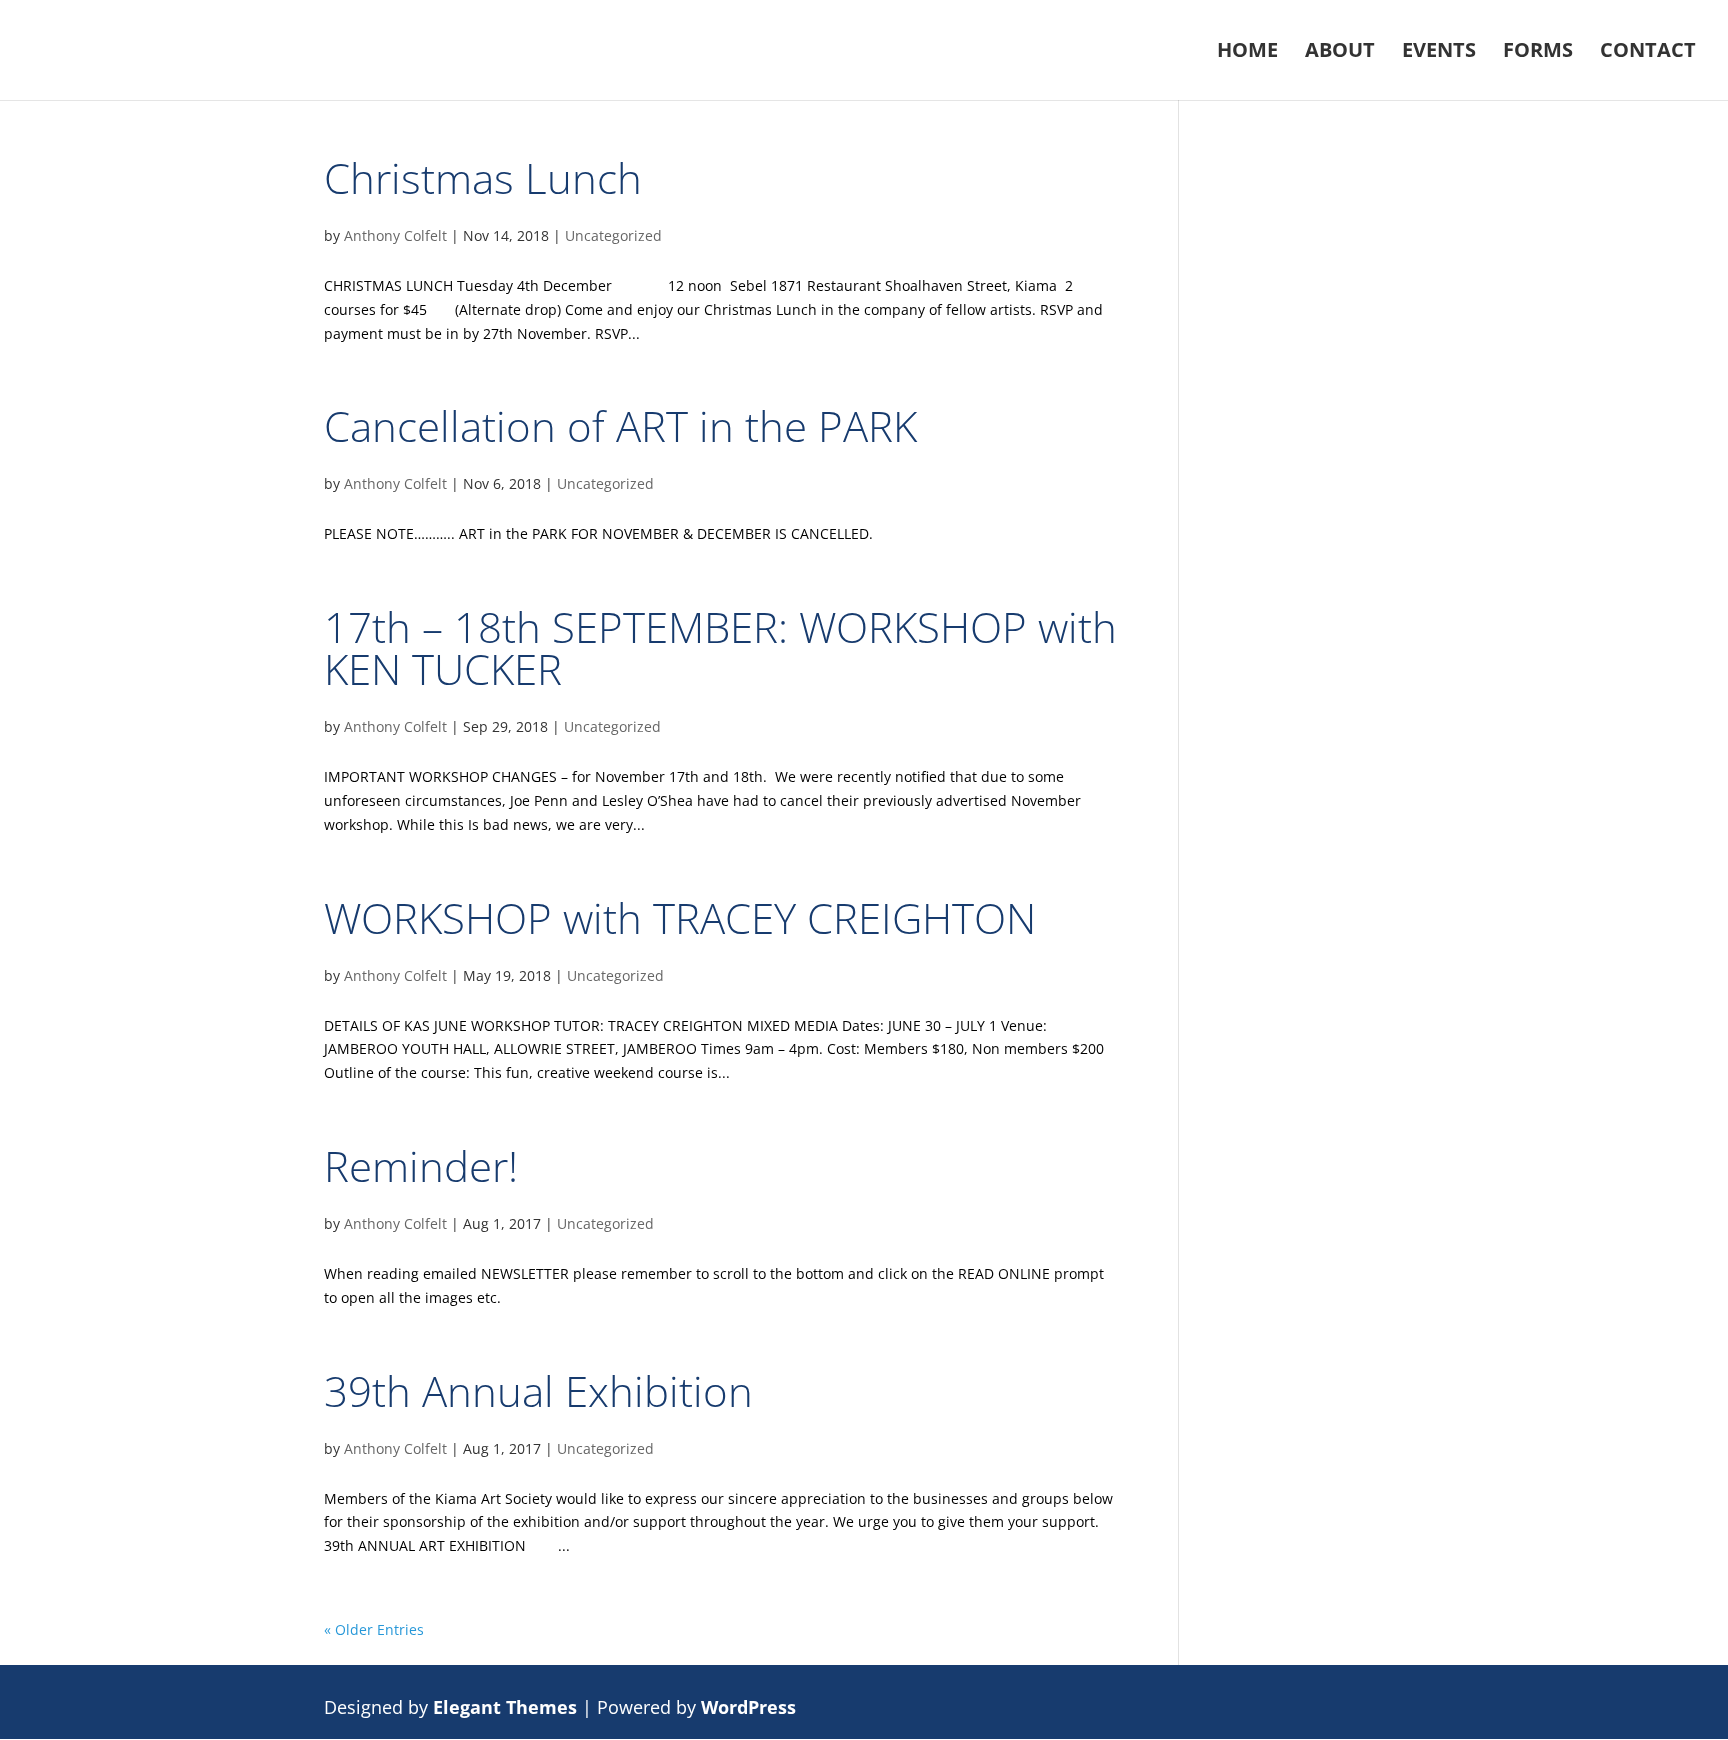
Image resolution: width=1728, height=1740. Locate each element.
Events (1439, 53)
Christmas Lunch (483, 177)
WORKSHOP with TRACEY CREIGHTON (680, 917)
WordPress (748, 1707)
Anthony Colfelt (395, 235)
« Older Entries (374, 1629)
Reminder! (421, 1165)
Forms (1538, 53)
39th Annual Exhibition (538, 1390)
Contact (1648, 53)
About (1340, 53)
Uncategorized (613, 235)
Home (1247, 53)
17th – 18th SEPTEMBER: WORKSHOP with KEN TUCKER (720, 647)
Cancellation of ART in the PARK (620, 425)
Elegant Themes (505, 1707)
